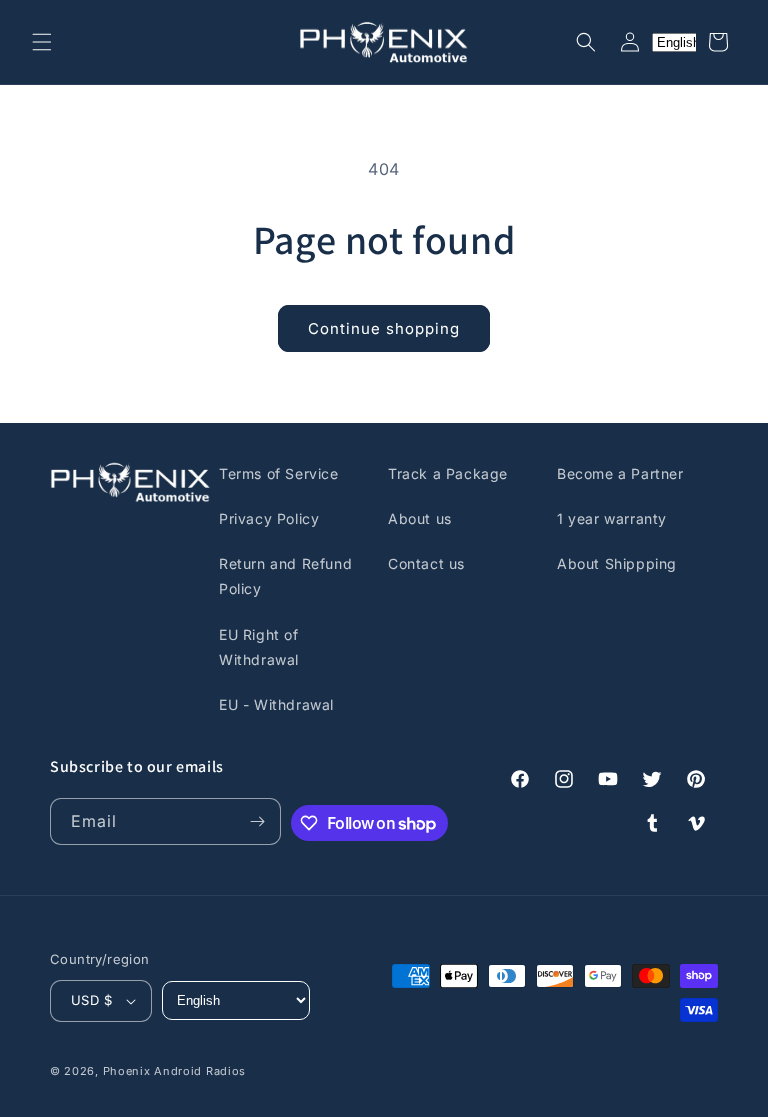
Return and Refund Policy (285, 576)
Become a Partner (620, 473)
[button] (42, 42)
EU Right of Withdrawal (259, 647)
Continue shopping (384, 328)
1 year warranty (612, 518)
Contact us (426, 563)
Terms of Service (279, 473)
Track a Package (448, 473)
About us (420, 518)
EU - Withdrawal (276, 704)
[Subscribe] (258, 821)
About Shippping (617, 563)
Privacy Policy (269, 518)
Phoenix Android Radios (174, 1071)
